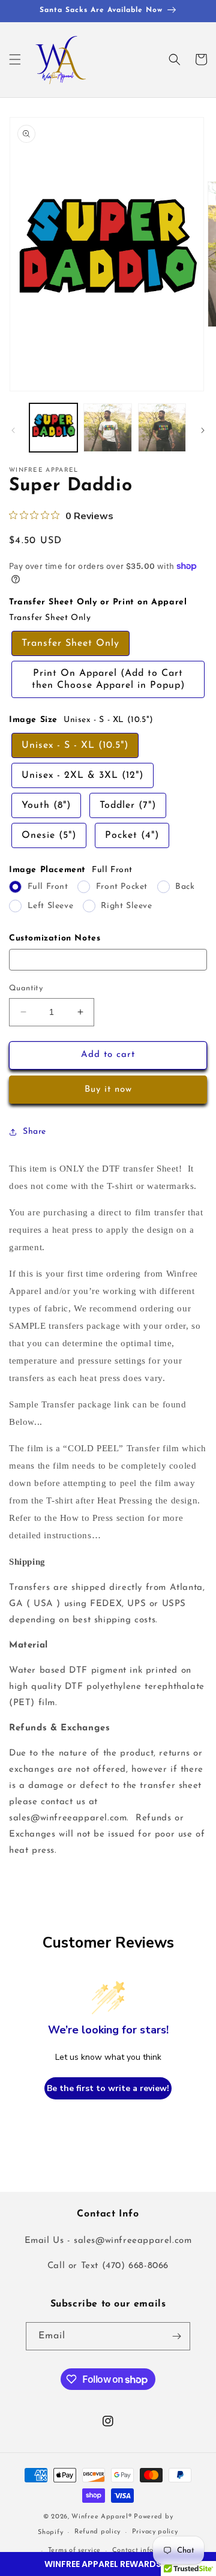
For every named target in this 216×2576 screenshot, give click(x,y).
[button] (108, 2564)
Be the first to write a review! (108, 2088)
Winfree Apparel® (103, 2517)
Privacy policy (155, 2532)
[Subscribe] (176, 2336)
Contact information (146, 2550)
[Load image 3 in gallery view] (162, 427)
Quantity (26, 988)
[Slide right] (203, 430)
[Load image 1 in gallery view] (53, 427)
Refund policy (97, 2532)
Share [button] (34, 1132)
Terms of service (74, 2550)
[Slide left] (13, 430)
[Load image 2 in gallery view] (107, 427)
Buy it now (108, 1090)
